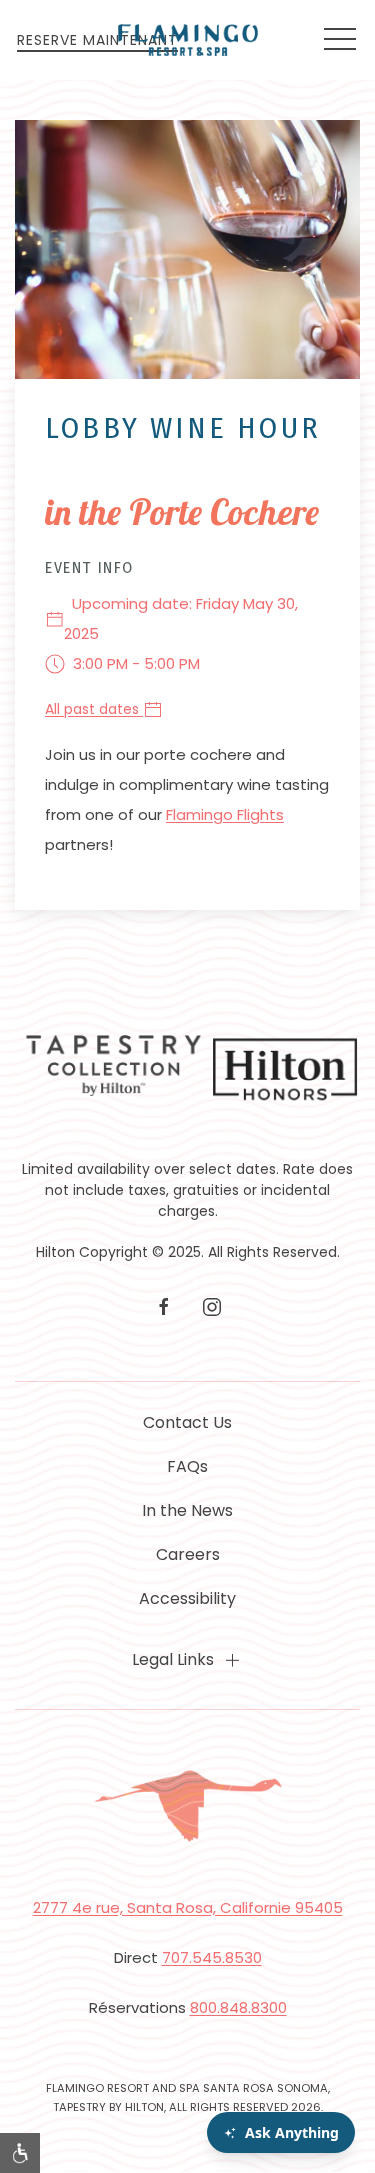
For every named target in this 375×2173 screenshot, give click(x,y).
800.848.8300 (238, 2007)
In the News (187, 1510)
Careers (188, 1554)
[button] (340, 40)
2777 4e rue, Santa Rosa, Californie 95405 (188, 1907)
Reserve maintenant (97, 40)
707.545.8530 (212, 1957)
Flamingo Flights (225, 814)
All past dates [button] (94, 709)
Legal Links (173, 1659)
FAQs (187, 1466)
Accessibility (187, 1598)
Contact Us (187, 1422)
